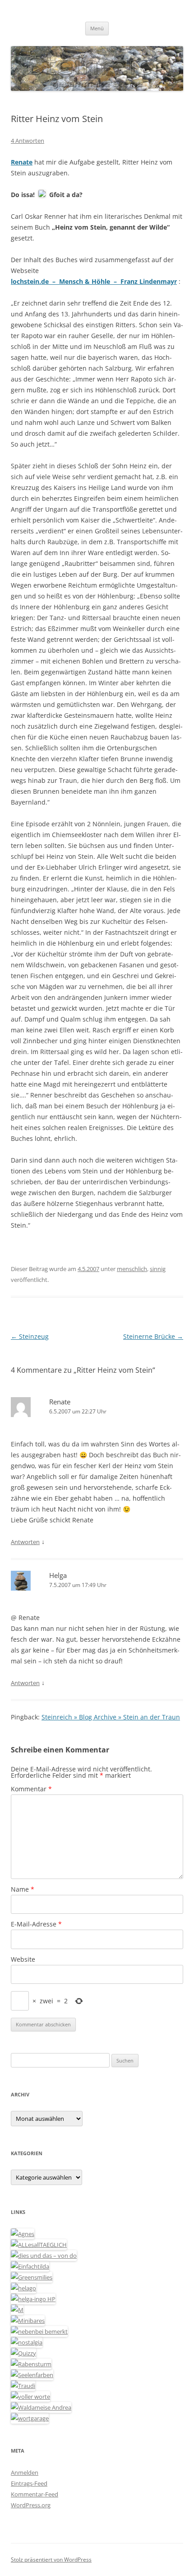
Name (23, 1889)
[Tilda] (30, 2266)
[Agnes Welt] (23, 2234)
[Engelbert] (39, 2245)
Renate (60, 1402)
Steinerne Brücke (153, 1336)
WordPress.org (31, 2505)
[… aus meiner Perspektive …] (41, 2407)
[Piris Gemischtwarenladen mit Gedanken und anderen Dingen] (30, 2397)
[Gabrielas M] (17, 2310)
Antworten (25, 1542)
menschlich (132, 1269)
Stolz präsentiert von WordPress (51, 2560)
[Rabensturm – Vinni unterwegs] (31, 2364)
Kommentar (31, 1789)
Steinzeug (30, 1336)
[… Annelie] (39, 2331)
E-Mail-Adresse (36, 1924)
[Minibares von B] (28, 2321)
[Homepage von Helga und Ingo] (33, 2299)
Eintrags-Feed (29, 2483)
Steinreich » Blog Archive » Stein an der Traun (111, 1717)
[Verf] (30, 2418)
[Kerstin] (27, 2342)
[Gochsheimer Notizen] (23, 2288)
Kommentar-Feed (35, 2494)
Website (23, 1959)
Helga (58, 1575)
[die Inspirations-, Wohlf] (32, 2375)
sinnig (158, 1269)
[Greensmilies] (32, 2277)
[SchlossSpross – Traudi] (23, 2386)
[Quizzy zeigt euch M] (23, 2353)
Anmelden (25, 2472)
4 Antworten (28, 141)
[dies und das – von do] (44, 2256)
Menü (97, 28)
